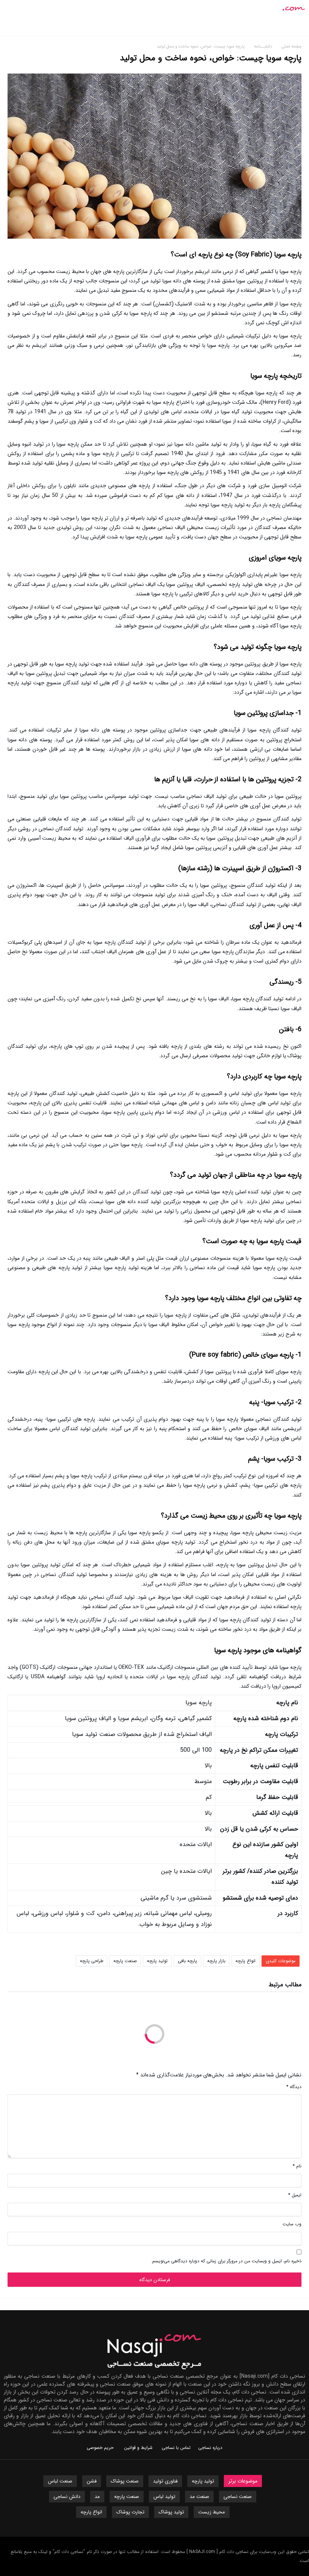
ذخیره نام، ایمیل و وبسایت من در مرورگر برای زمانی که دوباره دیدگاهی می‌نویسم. (226, 2261)
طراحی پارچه (92, 1961)
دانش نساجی (67, 2497)
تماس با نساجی (176, 2448)
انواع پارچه (246, 1961)
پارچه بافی (187, 1961)
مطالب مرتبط (285, 1986)
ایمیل (295, 2195)
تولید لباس (164, 2497)
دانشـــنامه (264, 47)
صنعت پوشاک (125, 2481)
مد (97, 2497)
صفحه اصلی (291, 47)
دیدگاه (294, 2087)
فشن (92, 2481)
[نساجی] (280, 5)
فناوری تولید (165, 2481)
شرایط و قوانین (138, 2448)
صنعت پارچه (125, 1961)
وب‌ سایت (292, 2224)
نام (297, 2166)
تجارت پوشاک (130, 2512)
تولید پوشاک (171, 2512)
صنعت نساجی (238, 2497)
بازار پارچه (216, 1961)
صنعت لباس (60, 2481)
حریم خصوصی (100, 2448)
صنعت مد (199, 2497)
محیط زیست (212, 2512)
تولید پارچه (157, 1961)
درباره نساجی (210, 2448)
